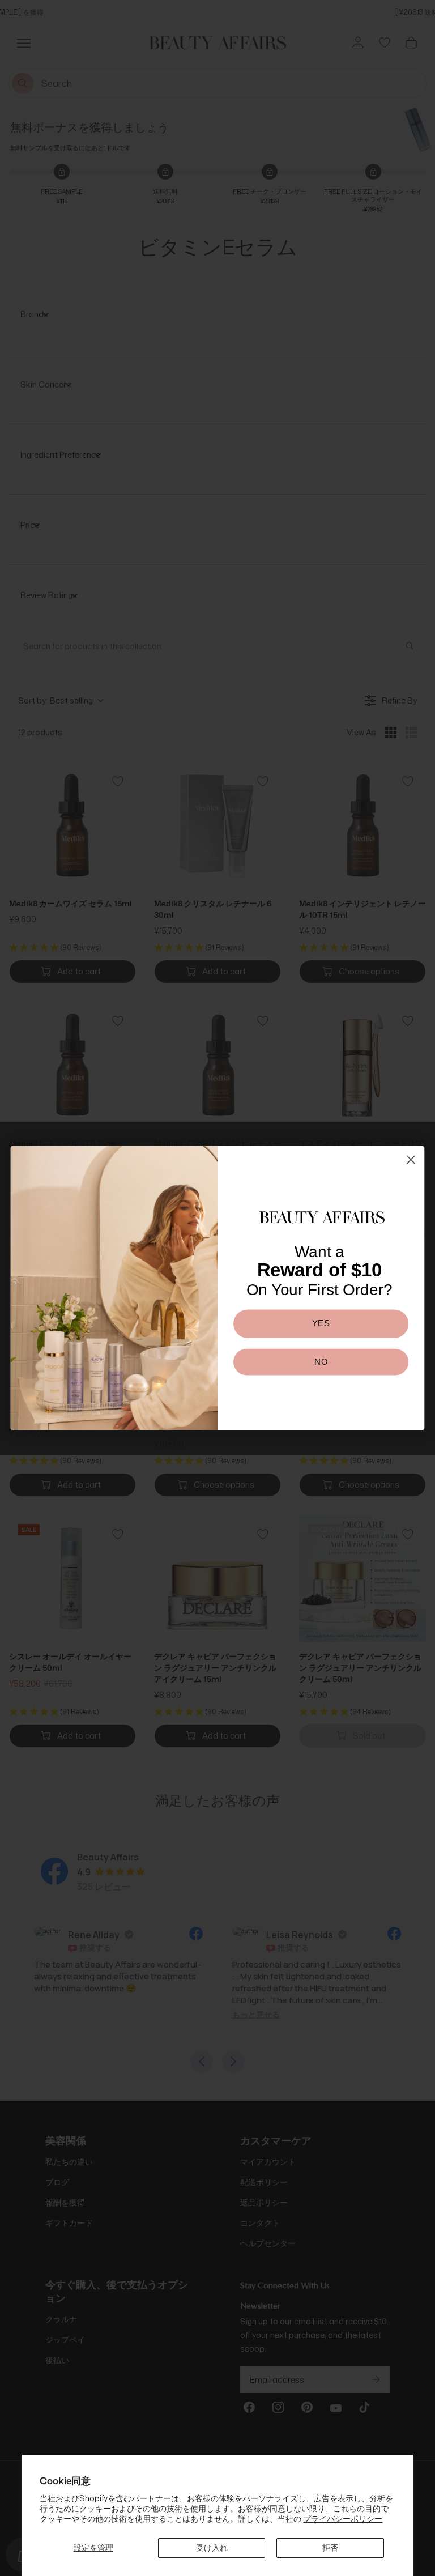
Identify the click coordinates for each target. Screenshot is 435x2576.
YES (321, 1323)
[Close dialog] (411, 1159)
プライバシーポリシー (343, 2518)
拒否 (330, 2547)
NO (321, 1361)
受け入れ (212, 2547)
